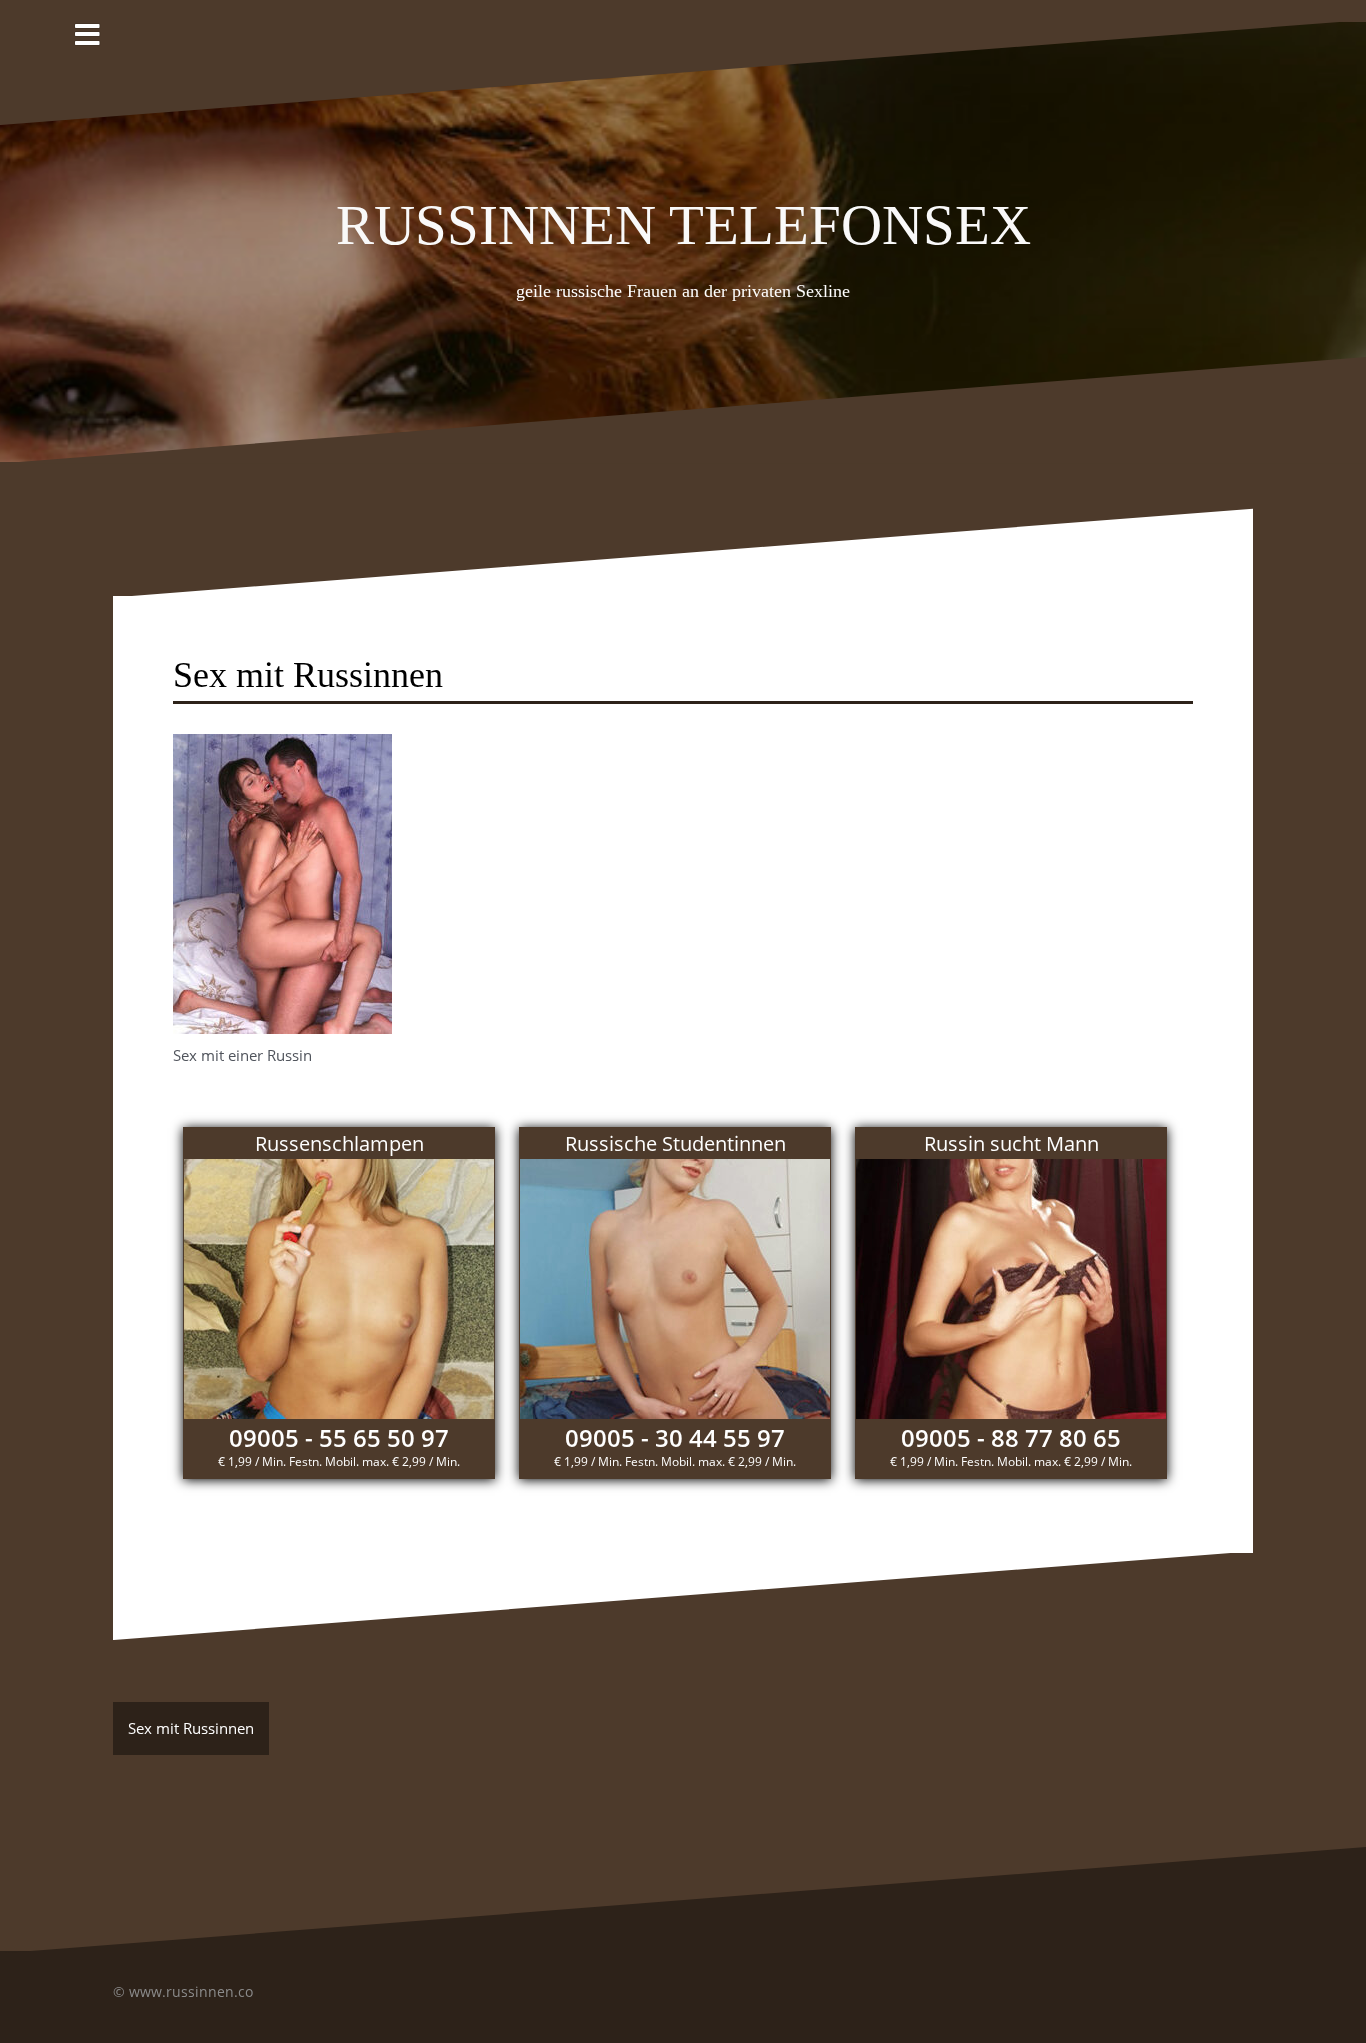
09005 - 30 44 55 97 (675, 1437)
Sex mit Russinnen (191, 1728)
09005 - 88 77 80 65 (1011, 1437)
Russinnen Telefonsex (683, 216)
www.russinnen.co (191, 1991)
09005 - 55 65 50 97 (339, 1437)
